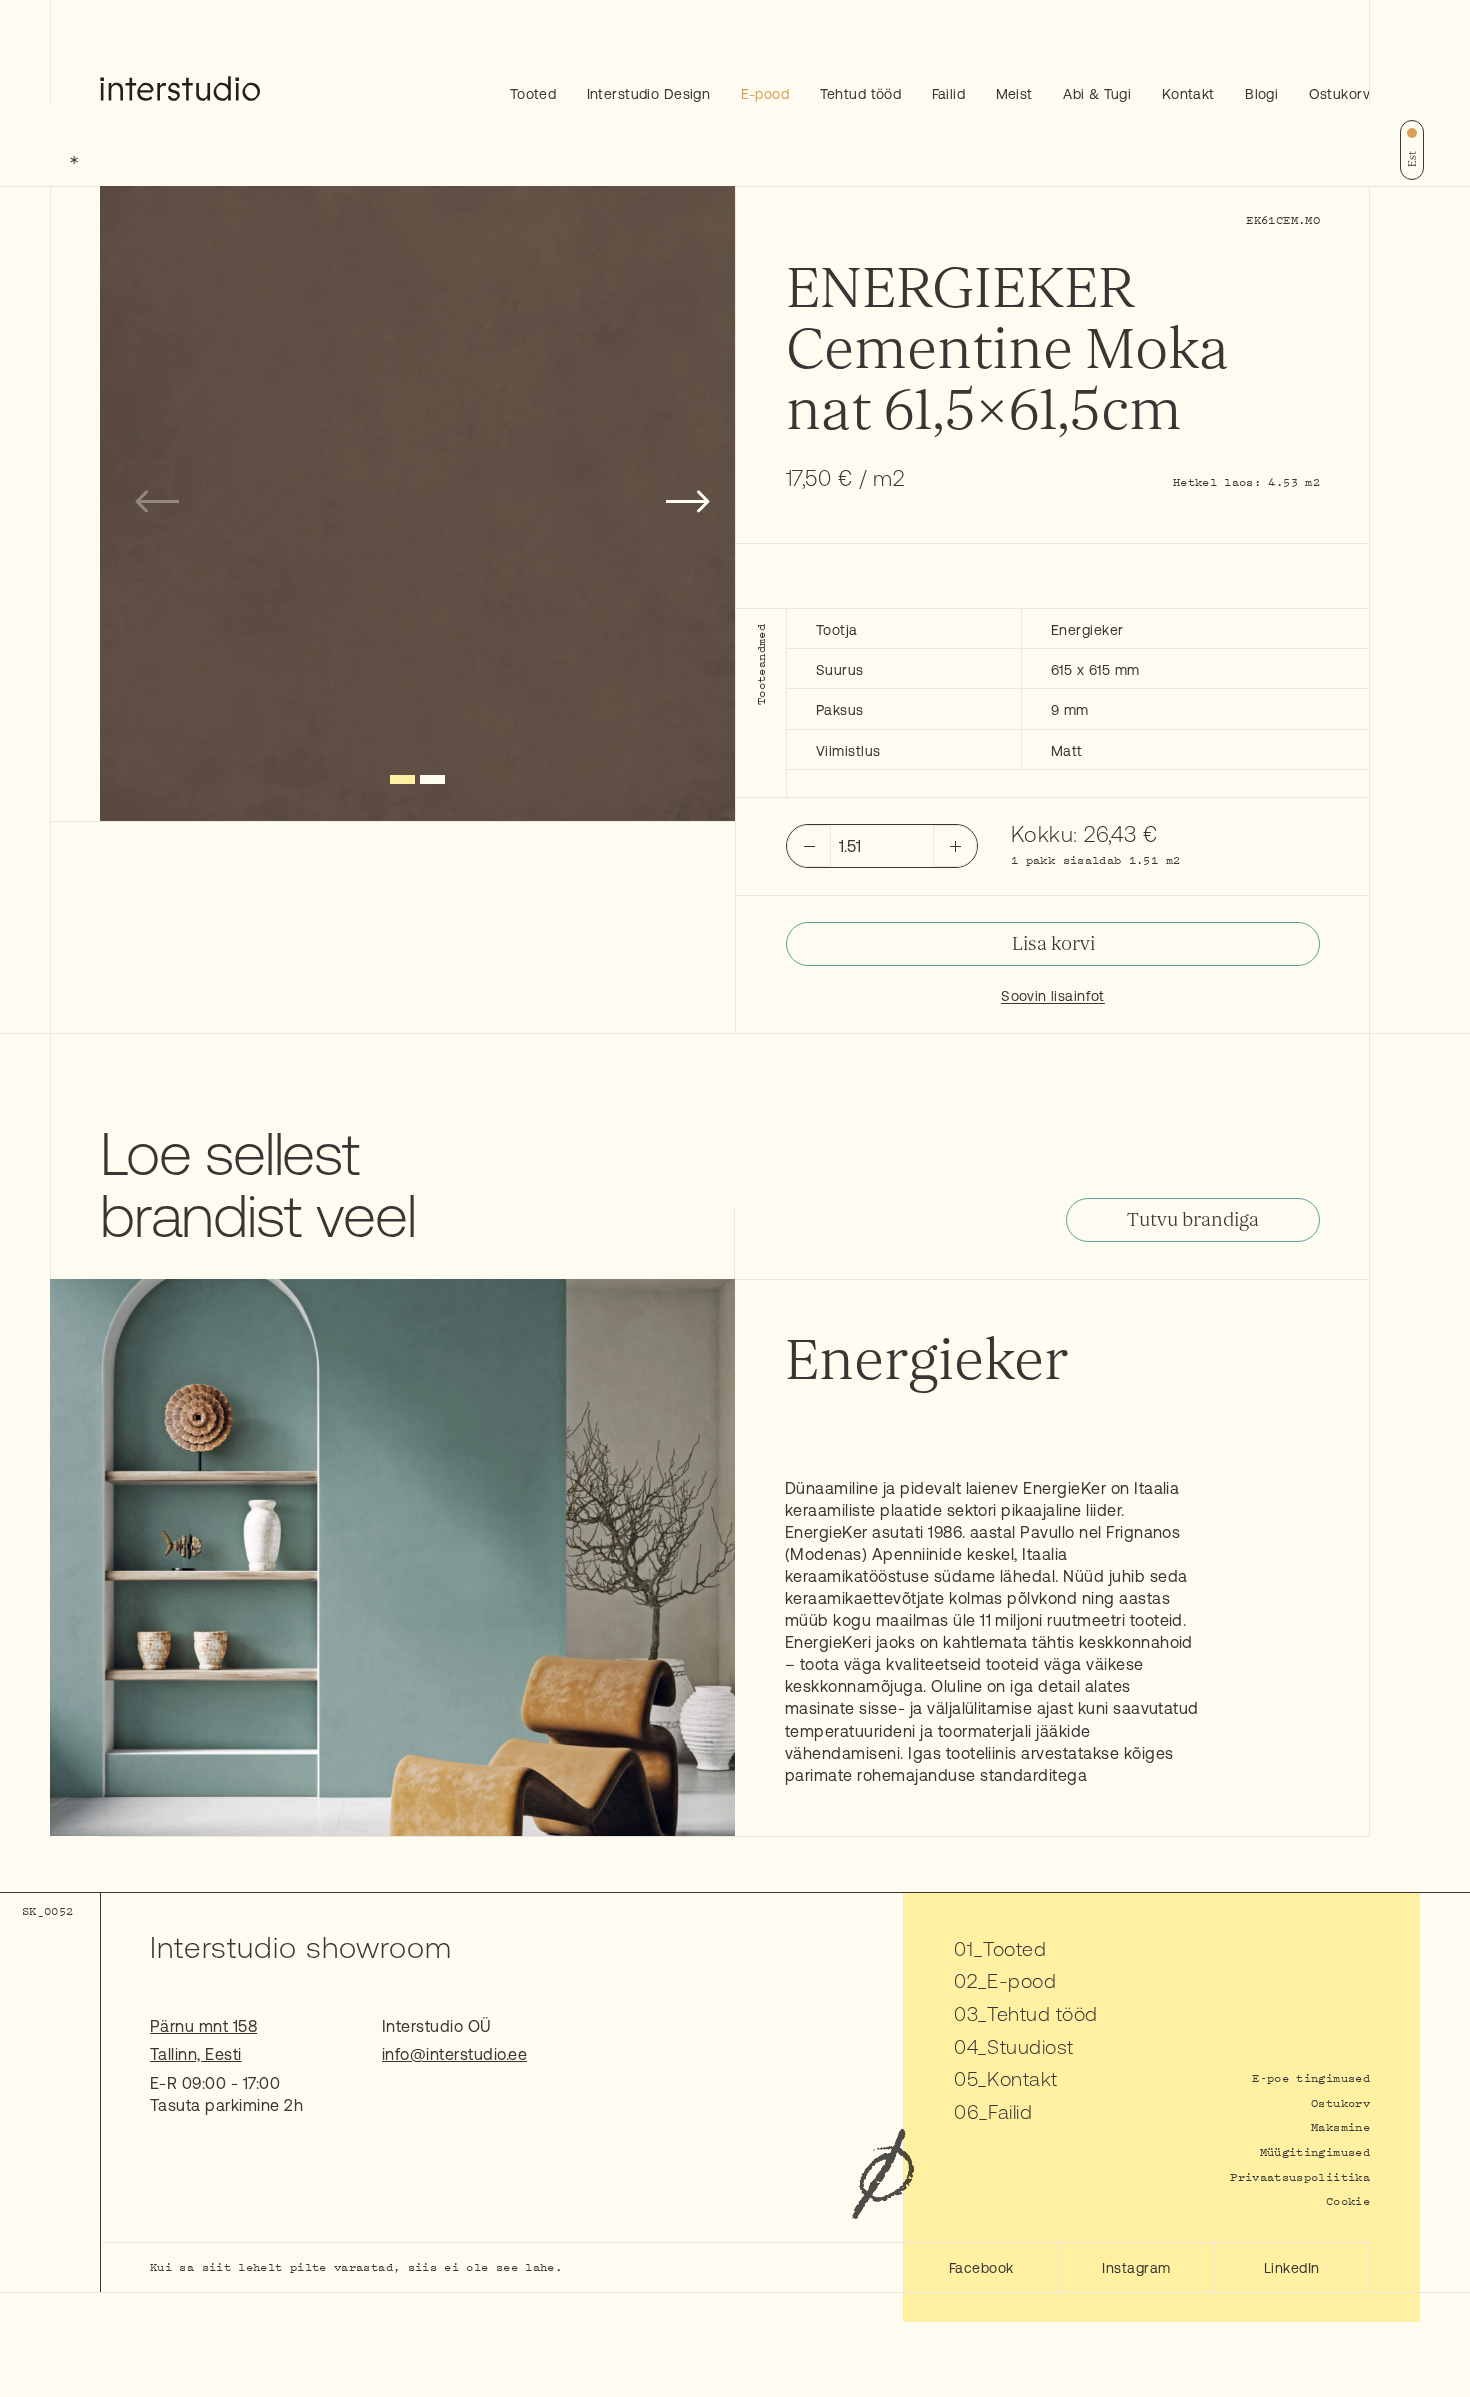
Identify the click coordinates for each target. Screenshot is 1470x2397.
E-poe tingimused (1311, 2077)
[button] (402, 779)
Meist (1014, 94)
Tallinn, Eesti (196, 2054)
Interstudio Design (649, 94)
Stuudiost (1030, 2046)
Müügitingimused (1315, 2151)
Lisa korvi (1053, 944)
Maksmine (1340, 2126)
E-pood (765, 94)
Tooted (533, 94)
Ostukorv (1339, 94)
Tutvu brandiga (1193, 1220)
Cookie (1348, 2200)
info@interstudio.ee (454, 2054)
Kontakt (1188, 94)
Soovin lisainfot (1053, 996)
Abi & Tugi (1097, 94)
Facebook (981, 2268)
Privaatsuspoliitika (1300, 2176)
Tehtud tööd (861, 94)
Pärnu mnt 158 (203, 2026)
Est (1412, 159)
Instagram (1136, 2268)
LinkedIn (1292, 2268)
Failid (949, 94)
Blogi (1261, 94)
